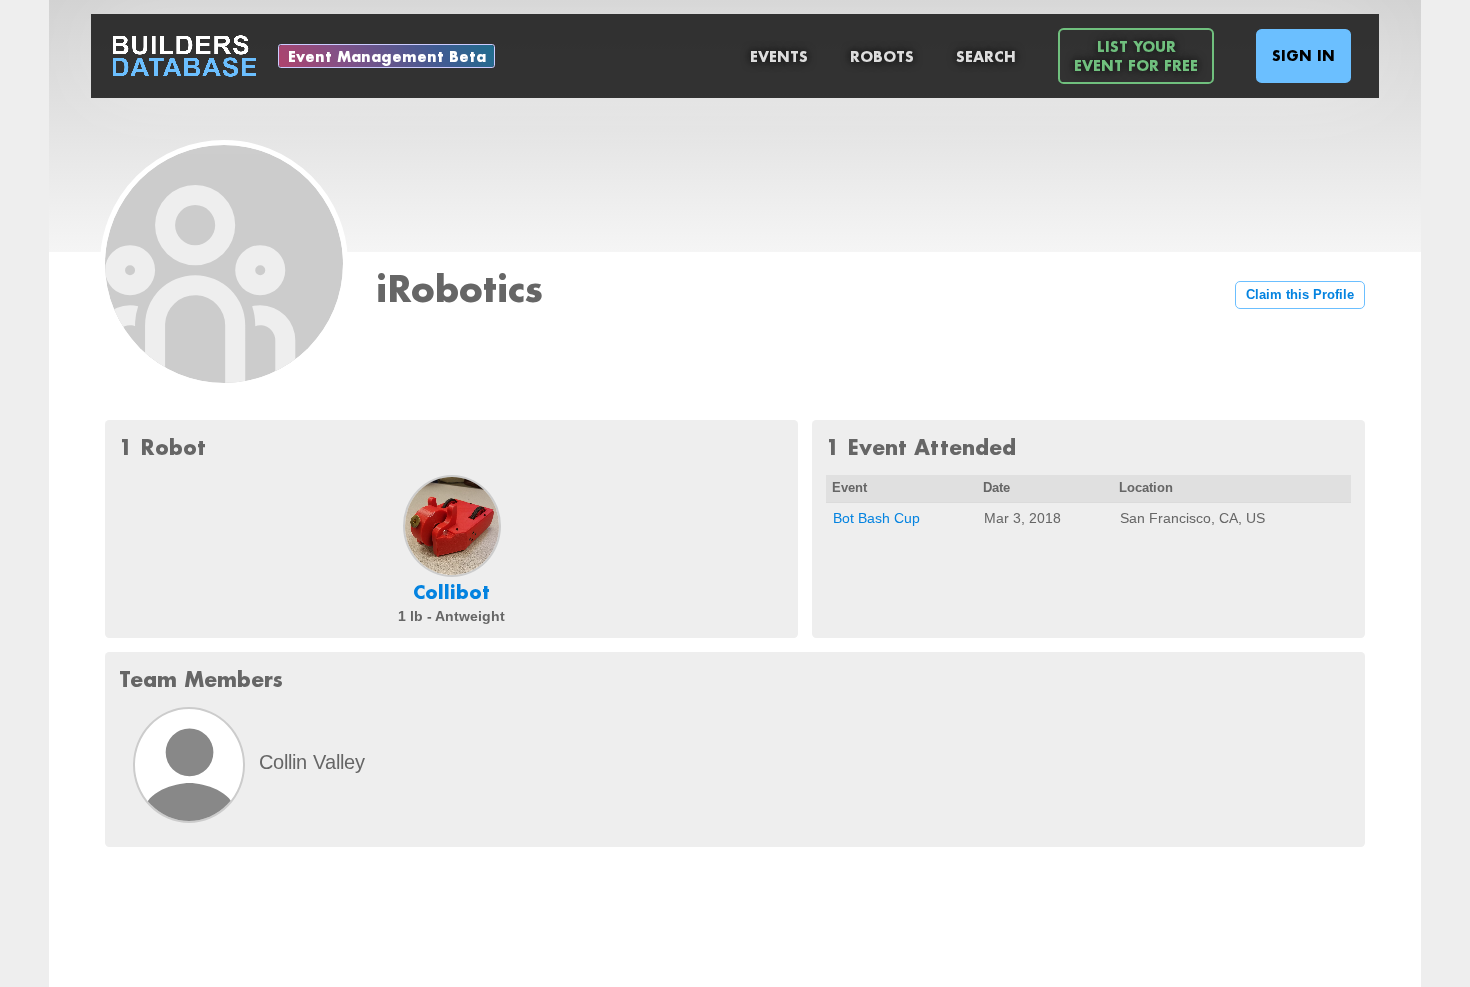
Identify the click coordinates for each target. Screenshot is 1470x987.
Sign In (1303, 55)
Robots (882, 56)
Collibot (451, 592)
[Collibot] (452, 526)
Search (986, 56)
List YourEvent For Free (1136, 56)
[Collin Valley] (189, 765)
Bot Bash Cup (876, 518)
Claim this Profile (1300, 295)
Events (779, 56)
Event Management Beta (387, 56)
